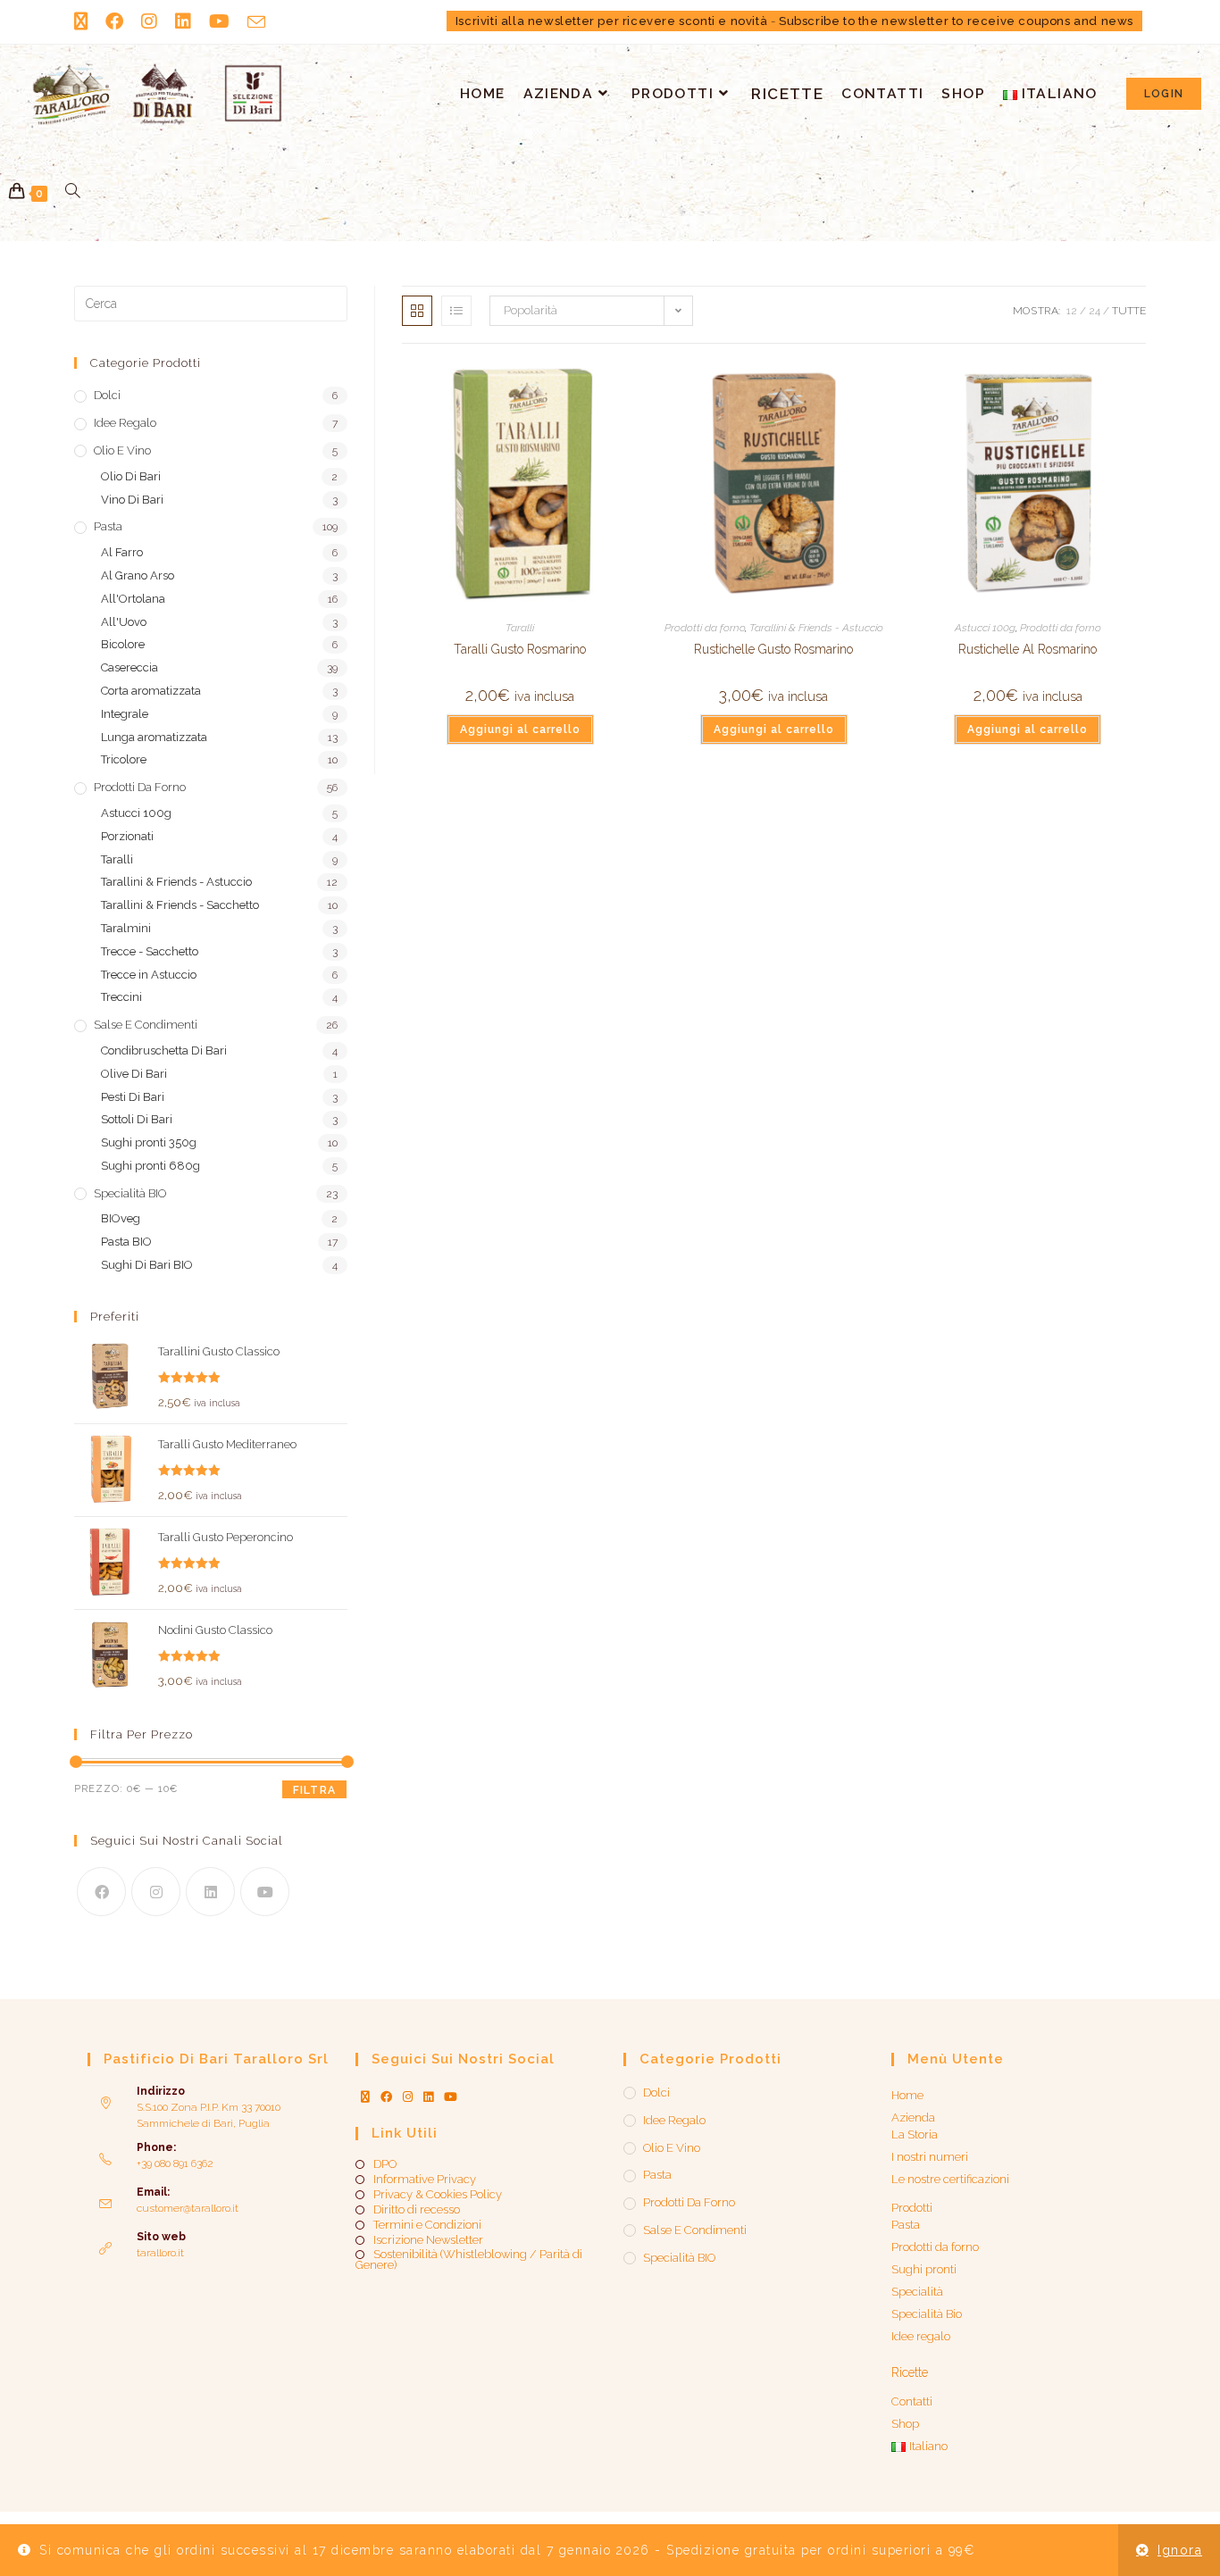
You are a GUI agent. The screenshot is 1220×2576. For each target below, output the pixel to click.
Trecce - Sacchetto (150, 951)
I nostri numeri (930, 2157)
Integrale (125, 714)
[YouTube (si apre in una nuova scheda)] (219, 21)
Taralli (520, 628)
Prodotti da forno (705, 628)
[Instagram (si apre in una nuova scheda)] (149, 21)
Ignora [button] (1180, 2550)
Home (907, 2095)
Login (1164, 94)
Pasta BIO (126, 1242)
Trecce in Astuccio (149, 975)
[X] (365, 2097)
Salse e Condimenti (146, 1025)
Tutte (1129, 311)
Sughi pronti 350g (149, 1142)
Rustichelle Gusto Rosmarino (773, 649)
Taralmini (126, 928)
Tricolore (124, 759)
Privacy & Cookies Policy (438, 2195)
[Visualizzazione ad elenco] (456, 311)
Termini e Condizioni (427, 2225)
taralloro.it (160, 2253)
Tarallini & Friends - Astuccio (816, 628)
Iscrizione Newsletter (428, 2240)
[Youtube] (265, 1892)
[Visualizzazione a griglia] (417, 311)
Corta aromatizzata (151, 691)
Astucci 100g (985, 628)
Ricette (910, 2372)
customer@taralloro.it (188, 2208)
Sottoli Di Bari (137, 1119)
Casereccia (130, 667)
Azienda (913, 2117)
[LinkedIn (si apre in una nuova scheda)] (183, 21)
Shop (905, 2424)
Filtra (314, 1790)
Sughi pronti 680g (150, 1166)
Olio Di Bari (131, 476)
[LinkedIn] (210, 1892)
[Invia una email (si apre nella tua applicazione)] (256, 22)
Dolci (107, 395)
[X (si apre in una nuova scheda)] (85, 21)
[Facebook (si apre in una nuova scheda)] (114, 21)
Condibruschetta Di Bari (164, 1050)
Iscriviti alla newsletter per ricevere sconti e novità (611, 21)
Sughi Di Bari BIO (147, 1265)
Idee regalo (125, 423)
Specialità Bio (927, 2314)
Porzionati (127, 836)
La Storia (915, 2134)
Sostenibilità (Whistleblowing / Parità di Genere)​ (469, 2260)
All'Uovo (124, 622)
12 (1072, 311)
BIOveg (121, 1218)
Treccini (121, 997)
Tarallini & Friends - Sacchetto (180, 905)
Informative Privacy (425, 2180)
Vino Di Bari (132, 500)
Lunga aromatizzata (154, 737)
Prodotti (912, 2208)
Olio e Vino (122, 450)
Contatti (912, 2401)
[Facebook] (101, 1892)
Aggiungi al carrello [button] (520, 729)
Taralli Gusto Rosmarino (520, 649)
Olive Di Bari (134, 1074)
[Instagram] (156, 1892)
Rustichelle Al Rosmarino (1028, 649)
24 (1095, 311)
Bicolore (123, 644)
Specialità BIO (130, 1193)
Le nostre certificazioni (950, 2179)
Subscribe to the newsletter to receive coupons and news (956, 21)
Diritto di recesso (417, 2210)
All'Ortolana (133, 599)
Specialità (917, 2292)
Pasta (108, 526)
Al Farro (122, 552)
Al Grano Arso (138, 575)
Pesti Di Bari (133, 1097)
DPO (385, 2164)
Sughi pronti (924, 2269)
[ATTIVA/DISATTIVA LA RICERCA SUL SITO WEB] (73, 192)
